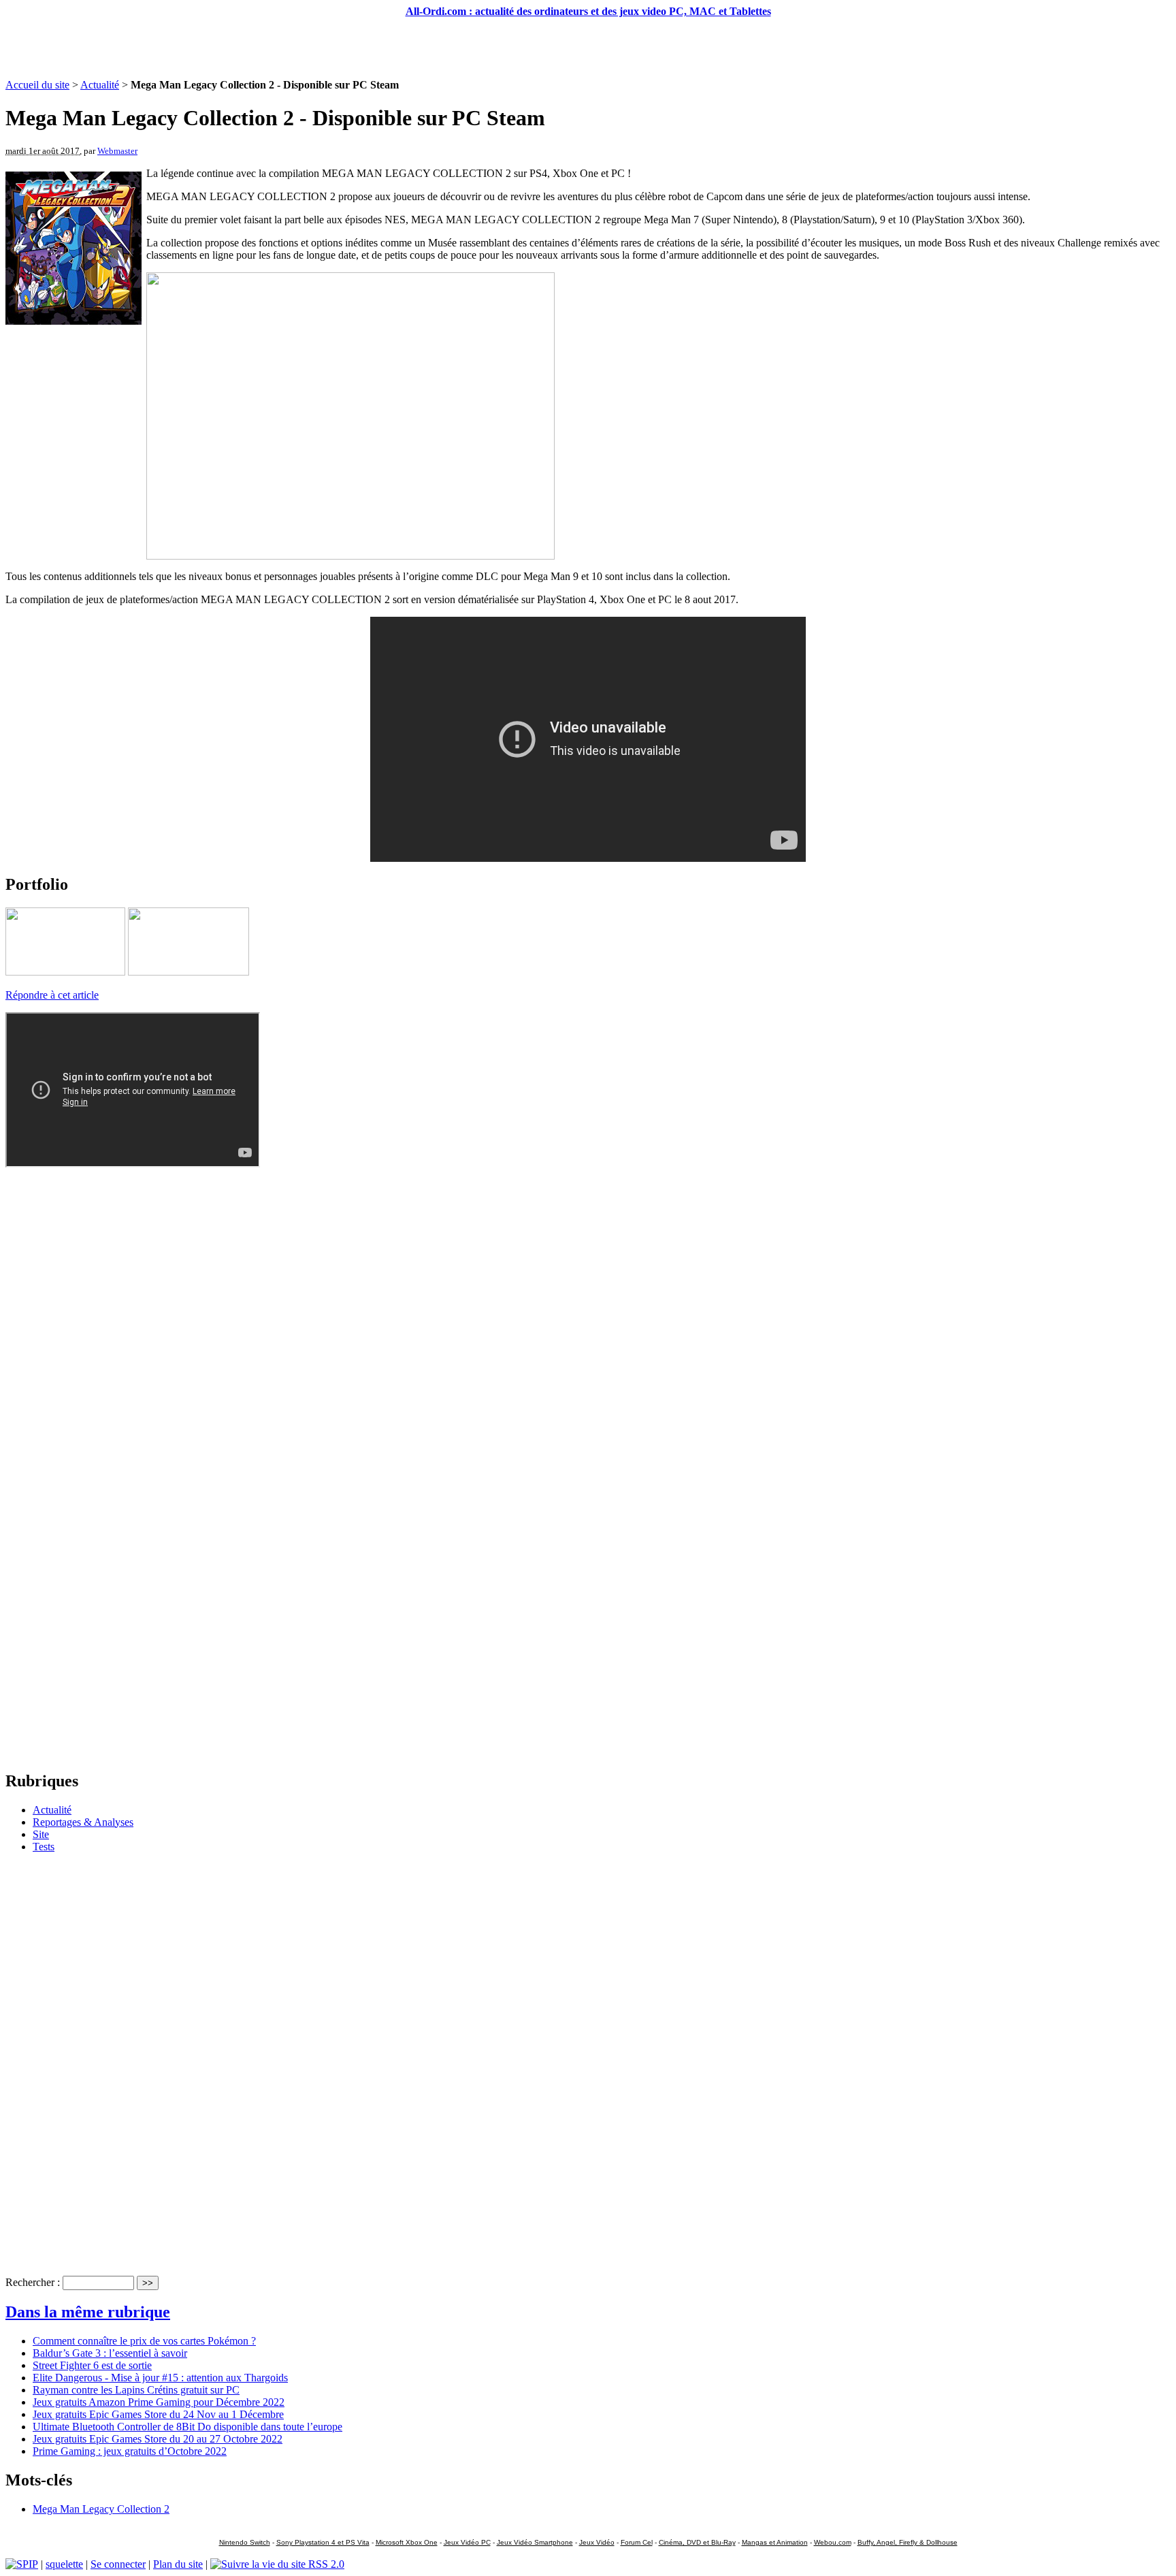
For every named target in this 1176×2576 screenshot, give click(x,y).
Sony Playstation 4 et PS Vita (323, 2542)
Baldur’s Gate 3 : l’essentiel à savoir (110, 2353)
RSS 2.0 (325, 2564)
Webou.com (833, 2542)
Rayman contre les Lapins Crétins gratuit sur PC (136, 2390)
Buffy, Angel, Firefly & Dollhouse (908, 2542)
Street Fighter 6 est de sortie (92, 2365)
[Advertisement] (588, 48)
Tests (44, 1847)
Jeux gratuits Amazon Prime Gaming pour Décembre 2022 (159, 2402)
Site (41, 1834)
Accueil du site (37, 85)
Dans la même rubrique (88, 2312)
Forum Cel (637, 2542)
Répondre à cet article (52, 995)
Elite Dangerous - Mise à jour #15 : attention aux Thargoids (160, 2378)
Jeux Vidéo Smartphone (535, 2542)
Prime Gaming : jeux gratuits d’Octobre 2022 (130, 2451)
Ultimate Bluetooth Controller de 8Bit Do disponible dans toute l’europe (187, 2427)
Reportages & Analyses (83, 1822)
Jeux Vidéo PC (467, 2542)
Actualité (100, 85)
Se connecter (118, 2564)
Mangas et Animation (775, 2542)
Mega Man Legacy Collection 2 (101, 2509)
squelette (64, 2564)
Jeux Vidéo (597, 2542)
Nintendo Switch (245, 2542)
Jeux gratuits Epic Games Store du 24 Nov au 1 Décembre (158, 2414)
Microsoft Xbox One (407, 2542)
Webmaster (117, 151)
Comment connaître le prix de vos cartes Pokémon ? (144, 2341)
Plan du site (178, 2564)
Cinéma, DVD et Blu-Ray (697, 2542)
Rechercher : (33, 2282)
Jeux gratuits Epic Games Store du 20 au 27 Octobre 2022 (158, 2439)
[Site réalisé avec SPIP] (22, 2564)
